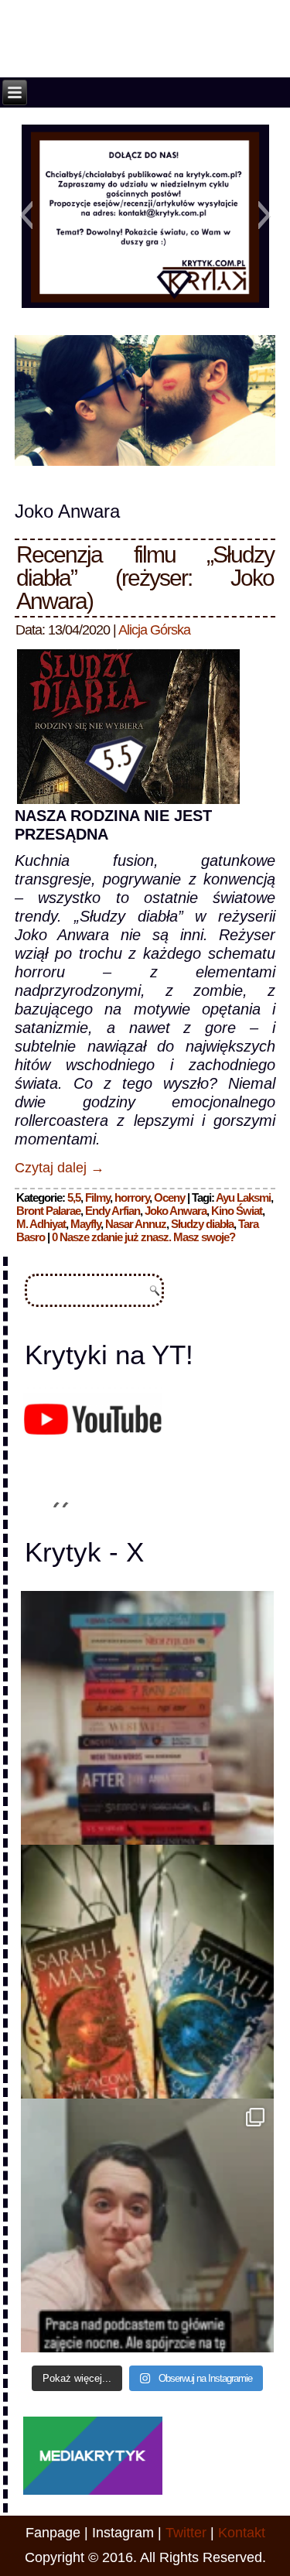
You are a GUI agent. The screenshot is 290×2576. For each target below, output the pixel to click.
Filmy (97, 1197)
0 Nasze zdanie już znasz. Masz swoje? (143, 1237)
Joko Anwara (176, 1211)
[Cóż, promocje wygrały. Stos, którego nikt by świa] (148, 1718)
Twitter (186, 2533)
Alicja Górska (154, 630)
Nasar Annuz (136, 1224)
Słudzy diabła (202, 1224)
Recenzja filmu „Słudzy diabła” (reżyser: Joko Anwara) (145, 578)
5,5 (74, 1197)
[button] (26, 215)
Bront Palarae (48, 1211)
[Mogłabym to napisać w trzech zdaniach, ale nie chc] (148, 2225)
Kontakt (242, 2533)
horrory (132, 1197)
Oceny (169, 1197)
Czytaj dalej (60, 1168)
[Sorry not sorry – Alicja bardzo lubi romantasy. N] (148, 1972)
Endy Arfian (113, 1211)
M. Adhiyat (41, 1224)
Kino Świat (237, 1211)
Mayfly (85, 1224)
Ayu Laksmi (243, 1197)
